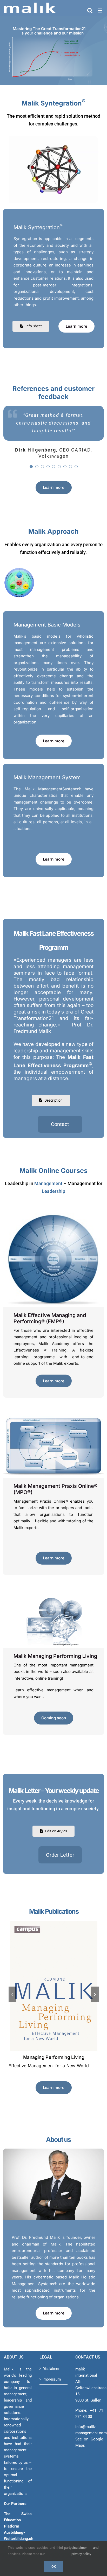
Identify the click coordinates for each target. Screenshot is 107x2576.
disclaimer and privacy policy (85, 2551)
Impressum (52, 2379)
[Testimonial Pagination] (31, 467)
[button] (12, 1994)
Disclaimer (51, 2369)
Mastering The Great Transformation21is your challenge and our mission (49, 31)
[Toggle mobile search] (90, 10)
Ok (54, 2567)
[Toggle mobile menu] (100, 10)
